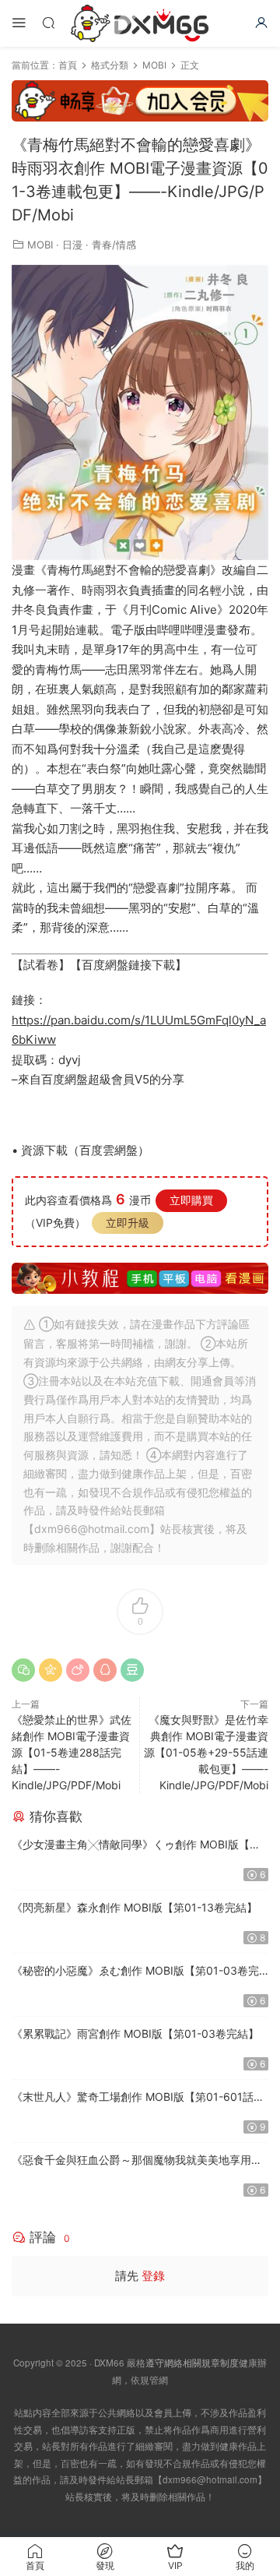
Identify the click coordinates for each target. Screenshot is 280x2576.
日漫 (72, 245)
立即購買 (191, 1200)
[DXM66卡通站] (140, 23)
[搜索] (48, 22)
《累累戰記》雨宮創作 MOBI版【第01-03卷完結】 (135, 2033)
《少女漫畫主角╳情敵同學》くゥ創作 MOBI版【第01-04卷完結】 (136, 1846)
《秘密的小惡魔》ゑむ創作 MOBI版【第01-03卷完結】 (135, 1972)
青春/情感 (114, 245)
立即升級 (128, 1223)
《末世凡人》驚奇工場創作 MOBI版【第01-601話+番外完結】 (133, 2098)
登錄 (153, 2276)
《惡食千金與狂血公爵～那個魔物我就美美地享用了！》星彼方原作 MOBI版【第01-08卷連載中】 (131, 2161)
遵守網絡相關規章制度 (192, 2363)
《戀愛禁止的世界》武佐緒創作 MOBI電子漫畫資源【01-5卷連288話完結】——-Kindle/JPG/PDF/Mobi (72, 1752)
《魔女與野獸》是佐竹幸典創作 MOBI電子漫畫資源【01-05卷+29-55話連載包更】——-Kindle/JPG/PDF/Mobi (206, 1752)
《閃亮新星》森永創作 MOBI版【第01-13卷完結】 (135, 1907)
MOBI (40, 245)
